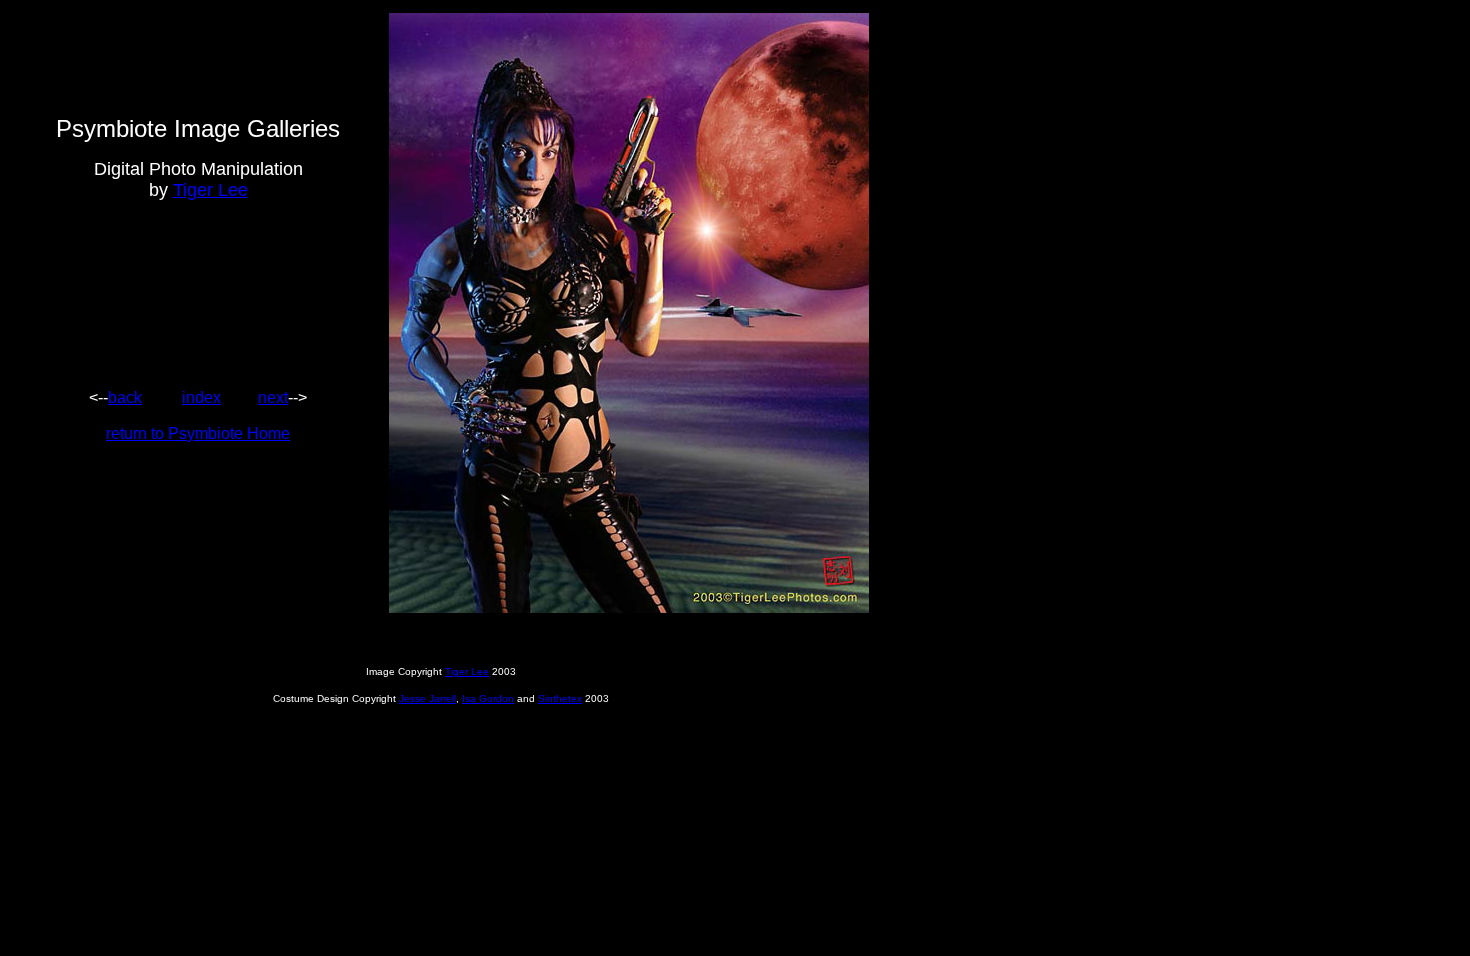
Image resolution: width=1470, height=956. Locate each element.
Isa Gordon (488, 698)
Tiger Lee (210, 190)
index (201, 397)
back (125, 397)
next (273, 397)
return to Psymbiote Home (198, 433)
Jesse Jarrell (427, 698)
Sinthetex (560, 698)
